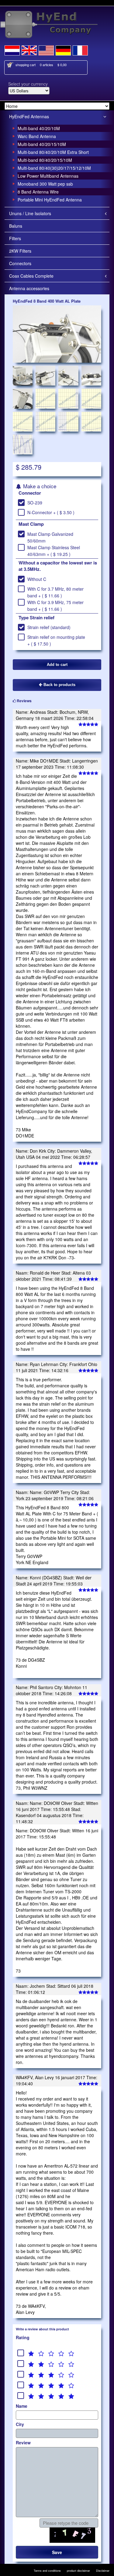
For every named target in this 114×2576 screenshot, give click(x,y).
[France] (80, 49)
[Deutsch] (63, 49)
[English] (29, 49)
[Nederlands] (12, 49)
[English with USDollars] (46, 49)
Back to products (59, 685)
